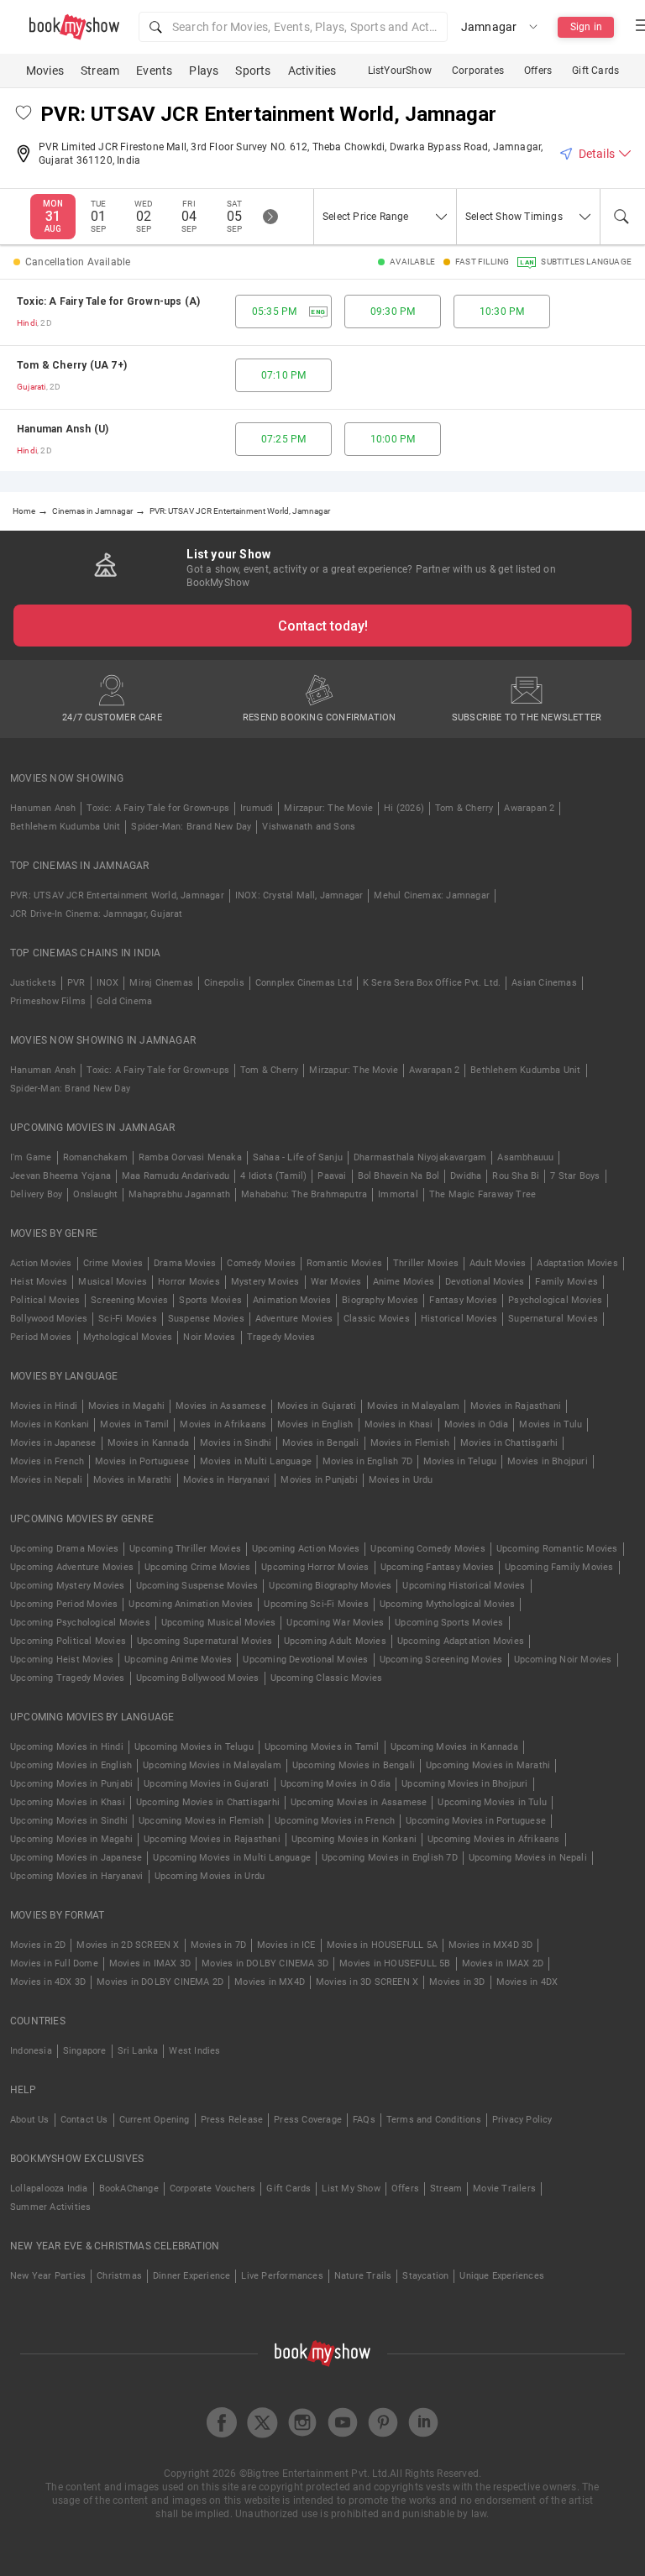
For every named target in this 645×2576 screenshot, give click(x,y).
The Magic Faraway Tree (482, 1194)
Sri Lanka (138, 2051)
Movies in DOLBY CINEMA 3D (265, 1963)
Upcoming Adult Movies (335, 1641)
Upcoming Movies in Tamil (322, 1747)
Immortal (398, 1194)
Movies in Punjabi (319, 1480)
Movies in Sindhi (236, 1443)
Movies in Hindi (44, 1406)
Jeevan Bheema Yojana (60, 1176)
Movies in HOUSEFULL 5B (395, 1963)
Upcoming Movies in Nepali (528, 1858)
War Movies (336, 1282)
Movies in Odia (477, 1424)
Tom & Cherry (464, 808)
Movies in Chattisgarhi (509, 1443)
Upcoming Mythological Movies (448, 1604)
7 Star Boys (575, 1176)
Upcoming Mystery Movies (68, 1586)
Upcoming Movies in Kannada (454, 1747)
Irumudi (257, 808)
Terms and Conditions (434, 2120)
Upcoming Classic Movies (327, 1678)
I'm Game (31, 1157)
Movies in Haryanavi (227, 1480)
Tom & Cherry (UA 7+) (72, 365)
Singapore (85, 2051)
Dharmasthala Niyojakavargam (420, 1157)
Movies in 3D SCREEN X (367, 1982)
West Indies (194, 2051)
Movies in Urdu (401, 1480)
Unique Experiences (502, 2276)
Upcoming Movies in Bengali (354, 1765)
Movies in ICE (286, 1945)
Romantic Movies (344, 1263)
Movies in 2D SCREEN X (128, 1945)
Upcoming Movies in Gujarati (206, 1784)
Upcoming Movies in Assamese (359, 1802)
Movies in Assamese (221, 1406)
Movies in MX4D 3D (490, 1945)
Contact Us (84, 2120)
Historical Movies (459, 1319)
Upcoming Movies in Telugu (194, 1747)
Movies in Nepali (46, 1480)
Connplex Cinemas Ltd (304, 983)
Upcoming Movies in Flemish (201, 1821)
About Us (30, 2120)
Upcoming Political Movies (68, 1641)
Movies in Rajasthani (516, 1406)
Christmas (119, 2276)
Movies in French (47, 1461)
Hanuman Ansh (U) (63, 429)
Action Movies (41, 1263)
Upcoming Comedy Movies (427, 1549)
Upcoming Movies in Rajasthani (212, 1839)
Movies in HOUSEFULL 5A (382, 1945)
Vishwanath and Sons (309, 827)
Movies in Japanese (53, 1443)
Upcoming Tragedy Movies (68, 1678)
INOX (108, 983)
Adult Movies (498, 1263)
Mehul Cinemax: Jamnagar (432, 895)
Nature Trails (363, 2276)
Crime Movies (113, 1263)
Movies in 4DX (527, 1982)
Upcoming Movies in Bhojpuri (464, 1784)
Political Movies (45, 1300)
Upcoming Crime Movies (197, 1567)
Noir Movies (209, 1337)
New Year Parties (48, 2276)
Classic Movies (377, 1319)
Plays (204, 71)
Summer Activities (50, 2207)
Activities (312, 71)
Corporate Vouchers (213, 2189)
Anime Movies (404, 1282)
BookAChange (129, 2189)
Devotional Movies (485, 1282)
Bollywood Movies (49, 1319)
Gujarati (31, 387)
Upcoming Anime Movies (178, 1660)
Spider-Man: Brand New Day (191, 827)
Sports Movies (210, 1300)
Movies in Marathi (132, 1480)
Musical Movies (113, 1282)
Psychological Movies (555, 1300)
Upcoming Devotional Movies (305, 1660)
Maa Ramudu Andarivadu (176, 1176)
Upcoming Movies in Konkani (354, 1839)
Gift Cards (595, 71)
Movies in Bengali (320, 1443)
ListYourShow (400, 71)
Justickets (33, 983)
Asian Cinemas (544, 983)
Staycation (425, 2276)
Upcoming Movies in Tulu (492, 1802)
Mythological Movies (128, 1337)
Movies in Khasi (399, 1424)
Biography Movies (380, 1300)
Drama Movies (185, 1263)
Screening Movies (129, 1300)
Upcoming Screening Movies (441, 1660)
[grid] (322, 375)
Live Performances (282, 2276)
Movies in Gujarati (317, 1406)
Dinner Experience (191, 2276)
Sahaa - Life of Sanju (298, 1157)
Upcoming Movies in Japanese (76, 1858)
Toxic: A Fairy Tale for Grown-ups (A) (108, 301)
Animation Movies (292, 1300)
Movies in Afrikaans (223, 1424)
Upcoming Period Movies (64, 1604)
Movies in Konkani (50, 1424)
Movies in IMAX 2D (503, 1963)
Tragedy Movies (281, 1337)
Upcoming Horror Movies (315, 1567)
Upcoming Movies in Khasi (68, 1802)
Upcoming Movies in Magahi (71, 1839)
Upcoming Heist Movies (62, 1660)
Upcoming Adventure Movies (72, 1567)
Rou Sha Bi (516, 1176)
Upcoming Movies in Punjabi (71, 1784)
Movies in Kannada (148, 1443)
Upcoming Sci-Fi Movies (316, 1604)
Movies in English (315, 1424)
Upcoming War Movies (335, 1623)
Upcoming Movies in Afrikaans (494, 1839)
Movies (45, 71)
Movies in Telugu (460, 1461)
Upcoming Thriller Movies (185, 1549)
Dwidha (466, 1176)
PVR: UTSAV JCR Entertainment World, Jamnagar (117, 895)
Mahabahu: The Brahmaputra (304, 1194)
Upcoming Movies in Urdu (210, 1876)
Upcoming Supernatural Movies (205, 1641)
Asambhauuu (525, 1157)
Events (154, 71)
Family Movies (566, 1282)
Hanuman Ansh (43, 808)
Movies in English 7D (367, 1461)
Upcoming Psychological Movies (80, 1623)
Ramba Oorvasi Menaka (190, 1157)
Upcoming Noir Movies (563, 1660)
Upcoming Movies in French (335, 1821)
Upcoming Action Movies (306, 1549)
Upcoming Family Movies (559, 1567)
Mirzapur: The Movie (328, 808)
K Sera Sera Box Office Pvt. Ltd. (432, 983)
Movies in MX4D (270, 1982)
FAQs (364, 2120)
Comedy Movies (261, 1263)
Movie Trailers (504, 2189)
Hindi (27, 323)
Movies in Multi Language (256, 1461)
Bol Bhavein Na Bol (399, 1176)
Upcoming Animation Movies (191, 1604)
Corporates (478, 71)
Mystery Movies (265, 1282)
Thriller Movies (426, 1263)
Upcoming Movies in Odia (336, 1784)
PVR (76, 983)
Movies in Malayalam (413, 1406)
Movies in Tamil (134, 1424)
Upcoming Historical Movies (464, 1586)
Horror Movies (189, 1282)
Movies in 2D (38, 1945)
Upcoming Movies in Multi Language (232, 1858)
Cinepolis (224, 983)
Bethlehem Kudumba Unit (65, 827)
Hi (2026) (404, 808)
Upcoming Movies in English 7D (390, 1858)
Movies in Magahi (126, 1406)
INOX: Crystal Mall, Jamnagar (299, 895)
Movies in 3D (457, 1982)
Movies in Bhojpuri (548, 1461)
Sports (253, 71)
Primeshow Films (48, 1001)
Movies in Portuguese (142, 1461)
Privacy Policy (522, 2120)
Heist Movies (39, 1282)
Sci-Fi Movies (128, 1319)
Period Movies (41, 1337)
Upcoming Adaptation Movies (461, 1641)
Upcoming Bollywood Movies (198, 1678)
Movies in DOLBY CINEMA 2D (160, 1982)
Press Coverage (308, 2120)
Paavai (332, 1176)
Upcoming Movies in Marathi (488, 1765)
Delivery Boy (36, 1194)
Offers (538, 71)
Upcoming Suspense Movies (197, 1586)
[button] (293, 27)
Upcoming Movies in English (71, 1765)
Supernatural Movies (553, 1319)
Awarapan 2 (529, 808)
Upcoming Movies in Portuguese (476, 1821)
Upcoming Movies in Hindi (67, 1747)
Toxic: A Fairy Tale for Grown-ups (158, 808)
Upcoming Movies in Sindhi (69, 1821)
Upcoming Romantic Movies (557, 1549)
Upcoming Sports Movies (449, 1623)
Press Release (232, 2120)
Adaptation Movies (577, 1263)
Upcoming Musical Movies (219, 1623)
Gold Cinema (124, 1001)
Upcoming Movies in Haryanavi (77, 1876)
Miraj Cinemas (161, 983)
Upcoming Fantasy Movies (438, 1567)
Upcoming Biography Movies (330, 1586)
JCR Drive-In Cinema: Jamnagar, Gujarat (97, 914)
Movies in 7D (218, 1945)
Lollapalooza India (49, 2189)
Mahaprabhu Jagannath (179, 1194)
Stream (100, 71)
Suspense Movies (206, 1319)
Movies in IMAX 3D (150, 1963)
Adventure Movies (294, 1319)
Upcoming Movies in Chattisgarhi (208, 1802)
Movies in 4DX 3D (48, 1982)
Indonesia (31, 2051)
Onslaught (95, 1194)
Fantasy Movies (463, 1300)
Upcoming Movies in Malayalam (212, 1765)
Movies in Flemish (410, 1443)
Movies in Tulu (551, 1424)
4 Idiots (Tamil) (273, 1176)
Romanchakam (95, 1157)
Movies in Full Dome (54, 1963)
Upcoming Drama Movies (64, 1549)
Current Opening (155, 2120)
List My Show (351, 2189)
